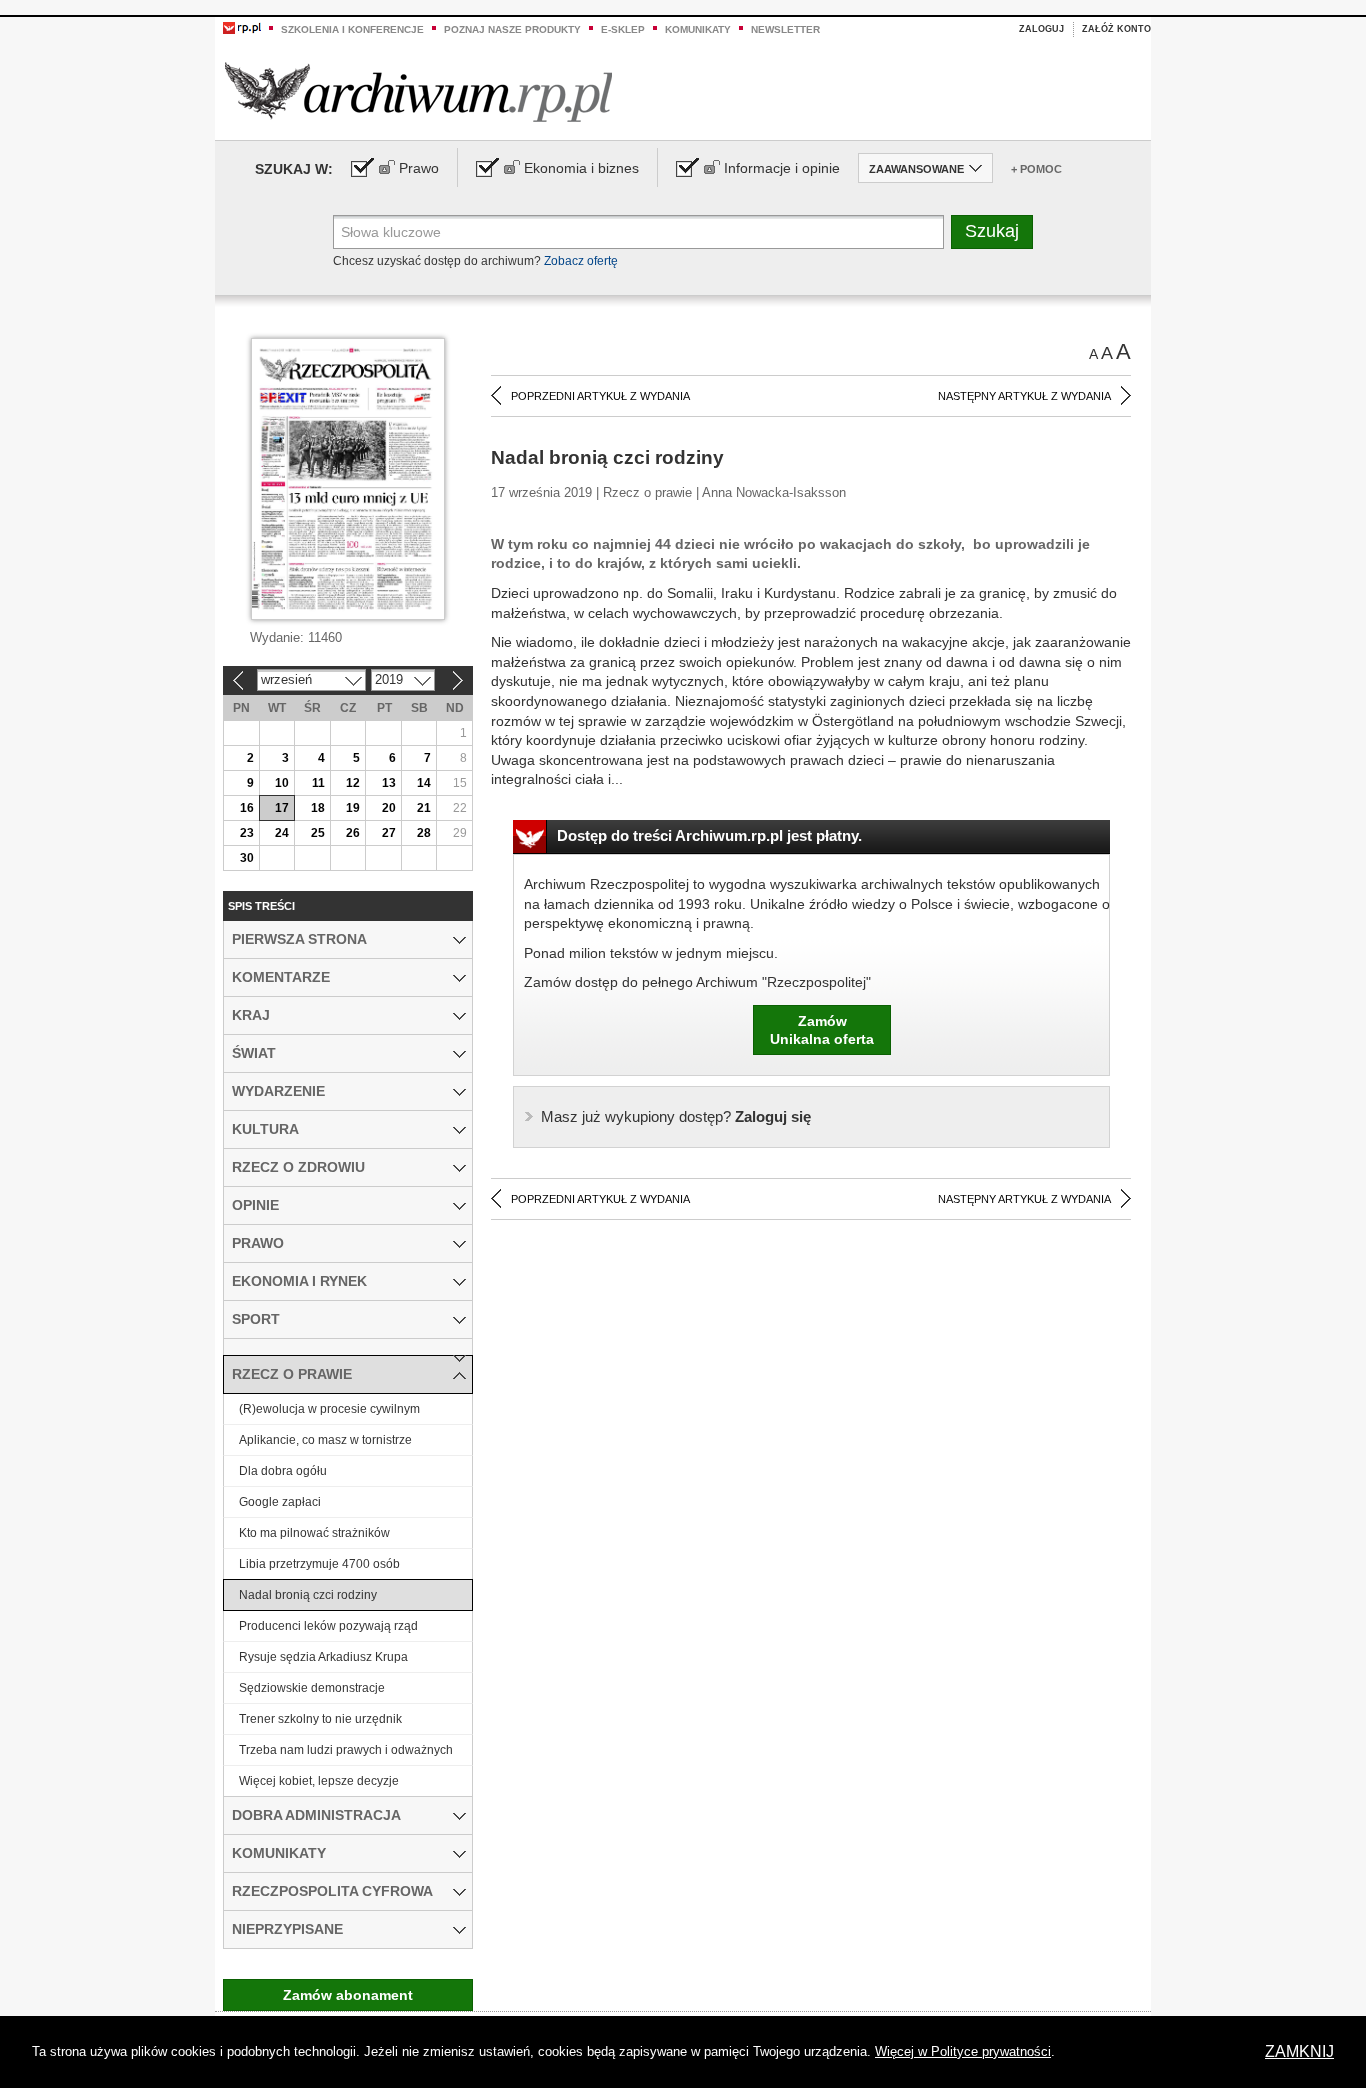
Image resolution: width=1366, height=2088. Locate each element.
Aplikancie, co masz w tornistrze (325, 1440)
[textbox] (638, 232)
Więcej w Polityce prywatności (963, 2051)
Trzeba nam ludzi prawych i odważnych (346, 1750)
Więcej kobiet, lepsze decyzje (319, 1781)
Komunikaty (698, 29)
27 (389, 833)
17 (282, 808)
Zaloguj (1041, 29)
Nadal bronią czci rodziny (308, 1595)
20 (389, 808)
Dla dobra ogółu (283, 1471)
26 (353, 833)
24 (282, 833)
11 (318, 783)
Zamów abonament (348, 1995)
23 (247, 833)
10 (282, 783)
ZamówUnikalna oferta (822, 1030)
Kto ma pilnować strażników (314, 1533)
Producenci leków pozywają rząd (328, 1626)
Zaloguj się (676, 1116)
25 (318, 833)
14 (424, 783)
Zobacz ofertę (581, 261)
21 (424, 808)
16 (247, 808)
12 (353, 783)
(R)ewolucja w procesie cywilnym (329, 1409)
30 (247, 858)
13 (389, 783)
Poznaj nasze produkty (512, 29)
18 (318, 808)
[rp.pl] (242, 27)
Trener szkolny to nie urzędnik (320, 1719)
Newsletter (785, 29)
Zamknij (1299, 2051)
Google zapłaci (280, 1502)
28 (424, 833)
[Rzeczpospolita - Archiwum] (418, 91)
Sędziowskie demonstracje (312, 1688)
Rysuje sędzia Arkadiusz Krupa (323, 1657)
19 (353, 808)
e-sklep (623, 29)
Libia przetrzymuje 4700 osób (319, 1564)
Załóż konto (1116, 29)
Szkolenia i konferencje (352, 29)
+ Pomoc (1036, 169)
